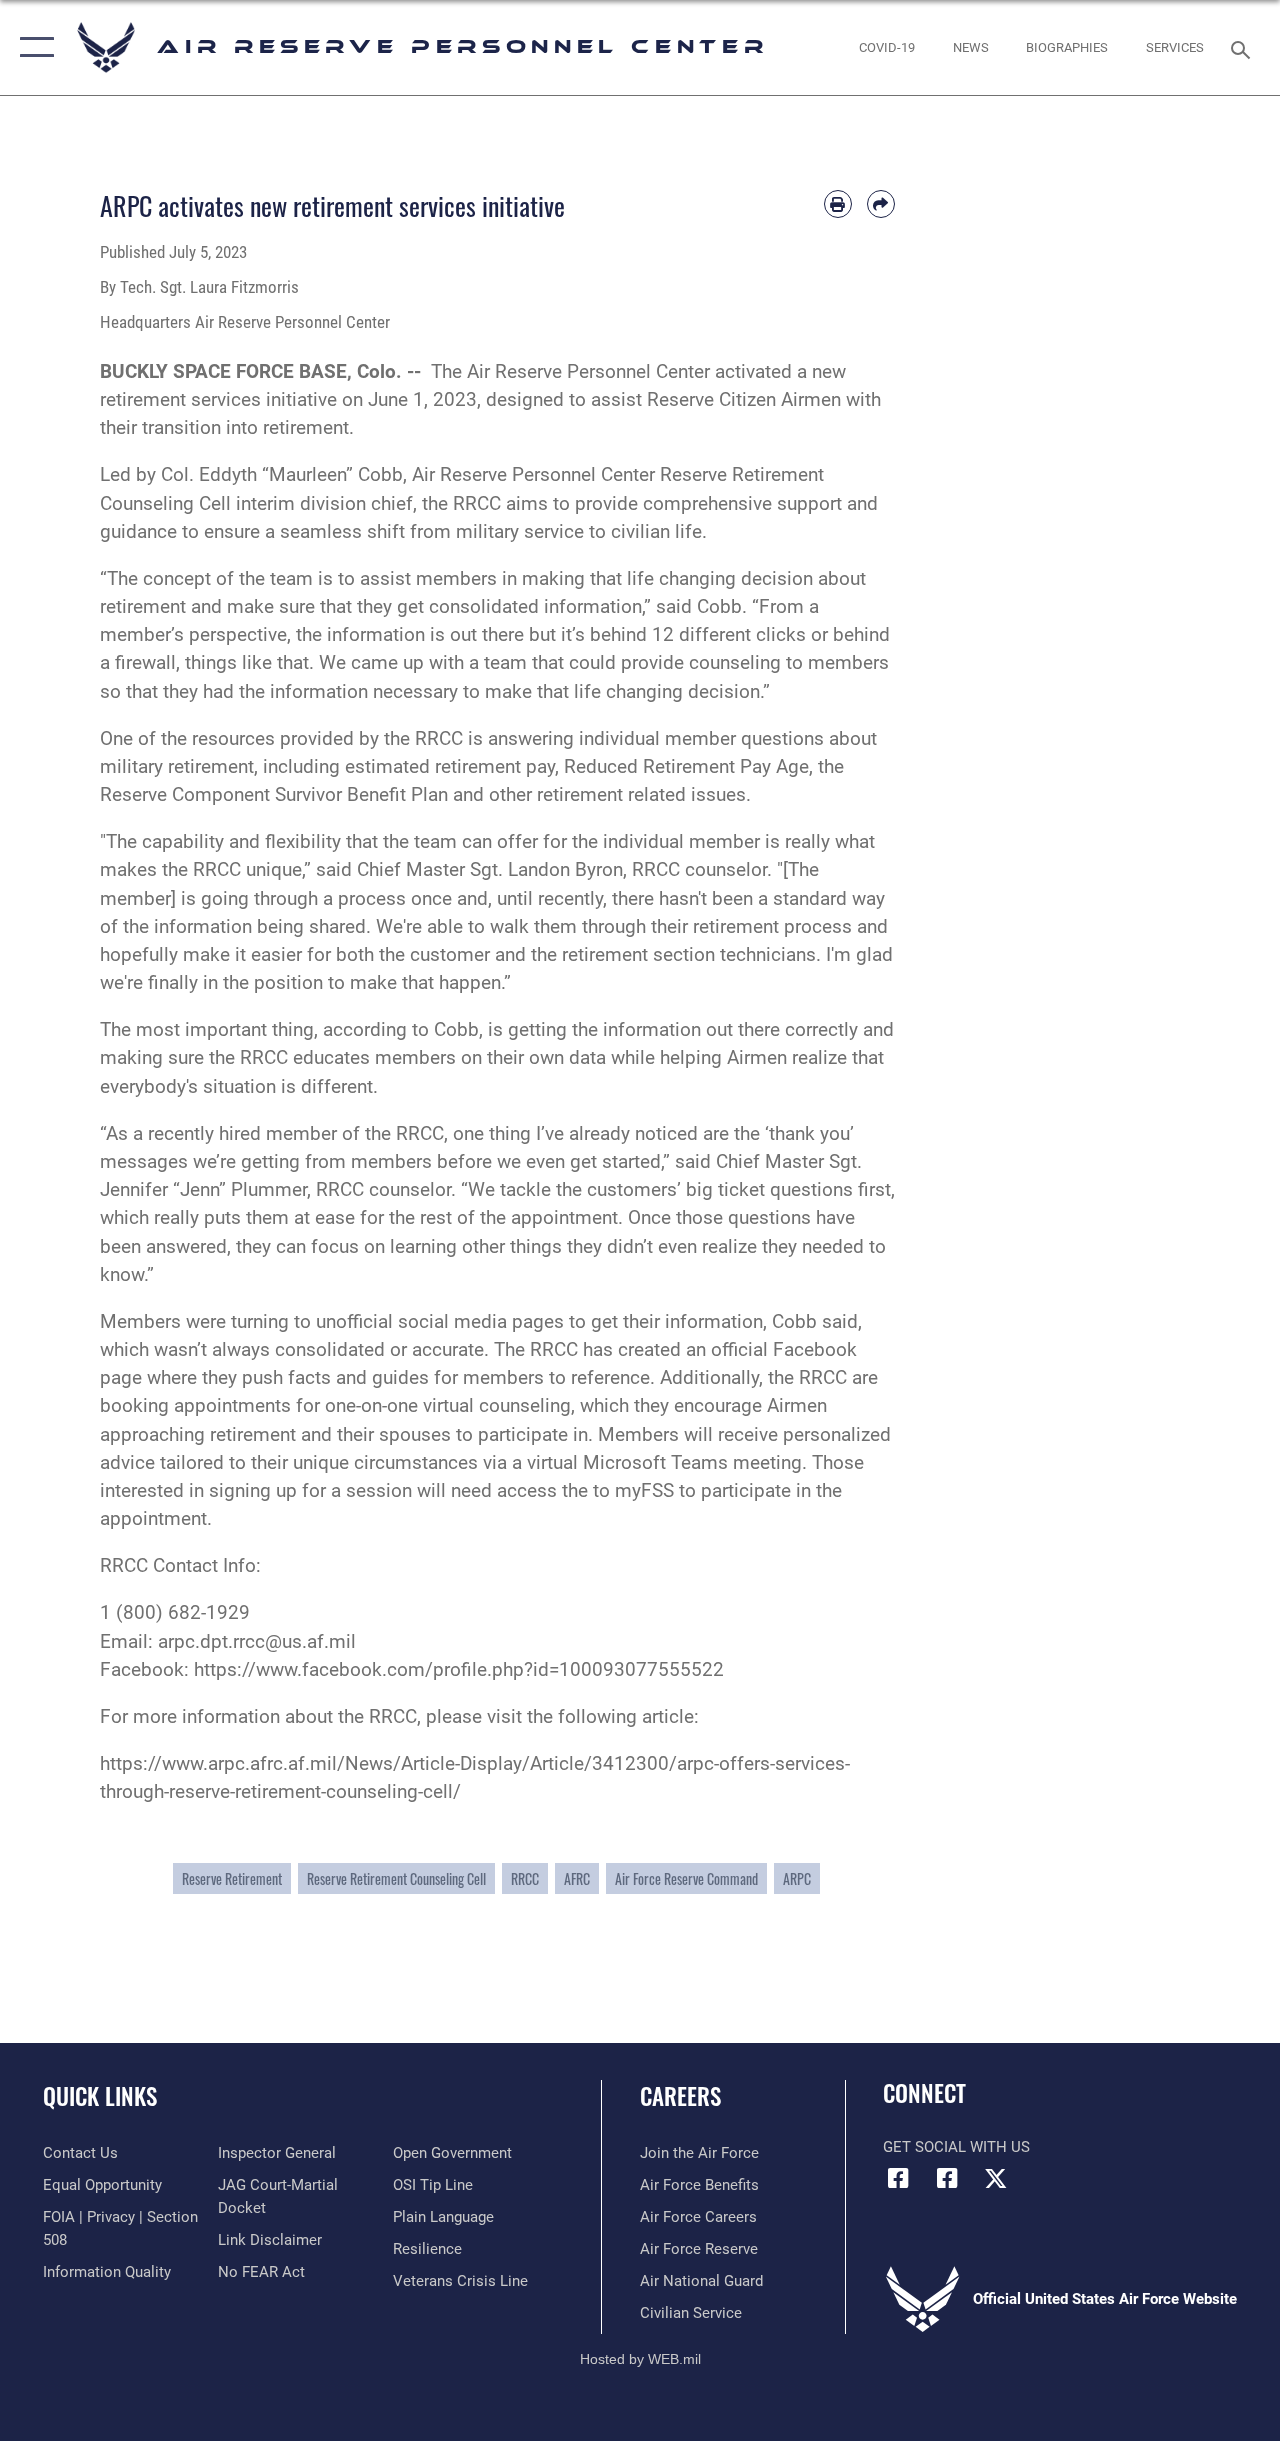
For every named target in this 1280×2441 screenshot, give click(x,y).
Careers (680, 2096)
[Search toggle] (1244, 47)
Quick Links (100, 2096)
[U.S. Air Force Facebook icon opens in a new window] (947, 2178)
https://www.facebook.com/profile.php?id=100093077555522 (459, 1670)
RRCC (525, 1878)
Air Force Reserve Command (686, 1878)
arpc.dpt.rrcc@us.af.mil (257, 1642)
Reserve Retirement (232, 1878)
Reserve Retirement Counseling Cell (396, 1878)
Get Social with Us (956, 2147)
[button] (32, 47)
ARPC (797, 1878)
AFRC (577, 1878)
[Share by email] (881, 204)
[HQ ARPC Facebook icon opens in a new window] (898, 2178)
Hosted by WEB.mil (640, 2359)
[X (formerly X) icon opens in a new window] (996, 2178)
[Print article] (838, 204)
